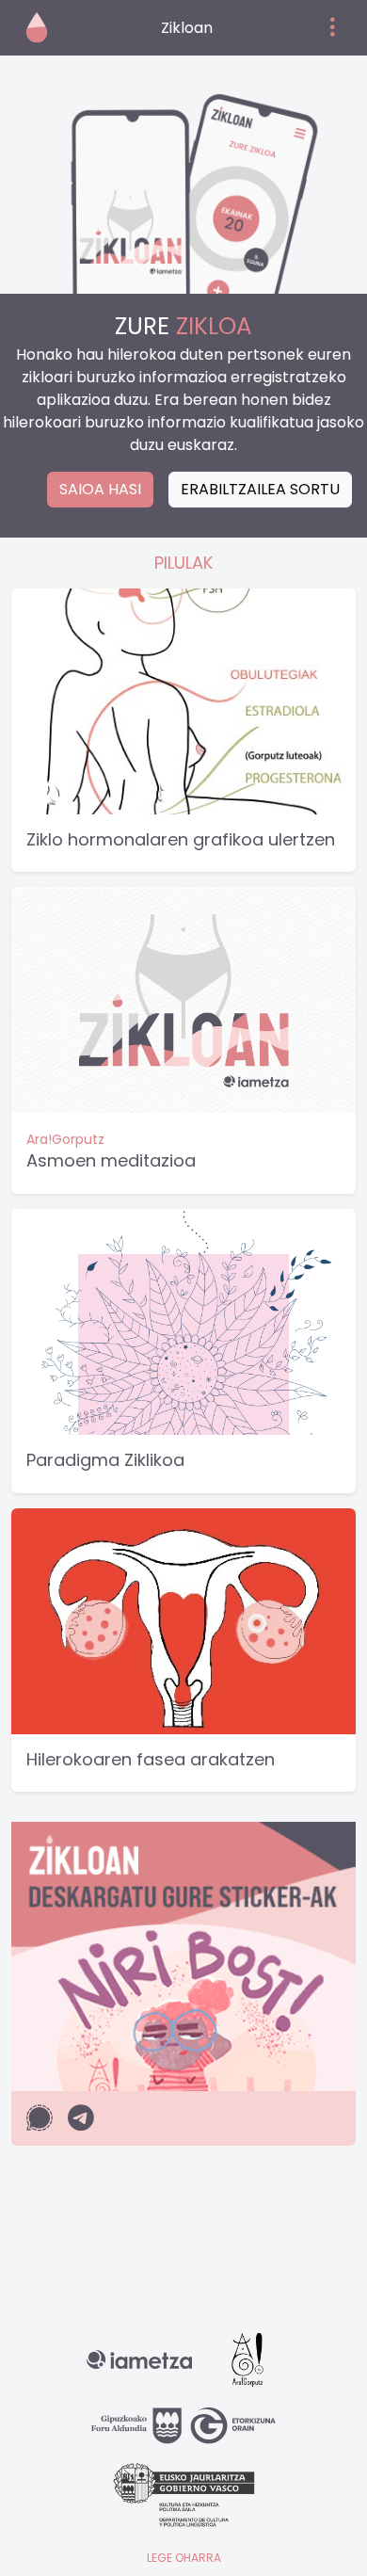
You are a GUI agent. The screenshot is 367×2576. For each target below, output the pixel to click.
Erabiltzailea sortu (260, 489)
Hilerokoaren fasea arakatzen (151, 1759)
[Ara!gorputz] (247, 2366)
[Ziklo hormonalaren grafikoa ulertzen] (183, 700)
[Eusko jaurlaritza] (184, 2501)
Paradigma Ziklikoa (105, 1460)
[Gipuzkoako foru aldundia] (183, 2432)
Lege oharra (184, 2558)
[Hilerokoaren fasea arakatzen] (183, 1620)
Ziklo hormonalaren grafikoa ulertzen (181, 839)
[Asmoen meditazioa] (183, 999)
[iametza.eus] (139, 2366)
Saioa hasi (100, 489)
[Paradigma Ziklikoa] (183, 1320)
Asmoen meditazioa (111, 1160)
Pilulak (183, 563)
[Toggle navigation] (333, 28)
